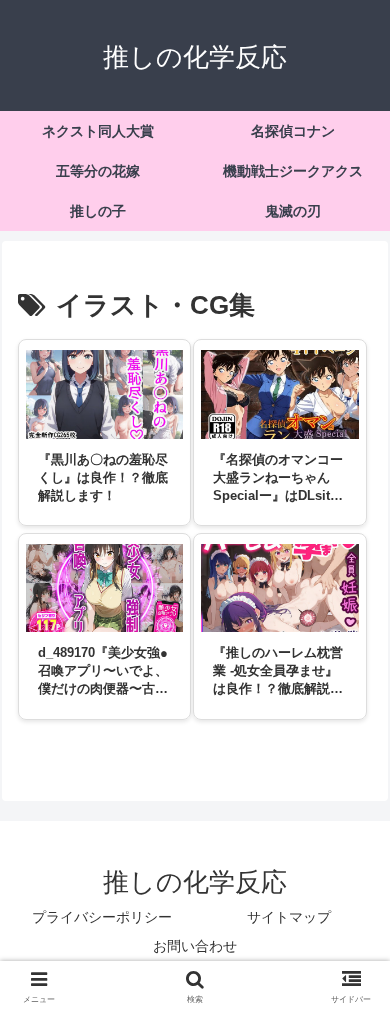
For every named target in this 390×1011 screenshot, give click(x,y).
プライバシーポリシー (102, 917)
